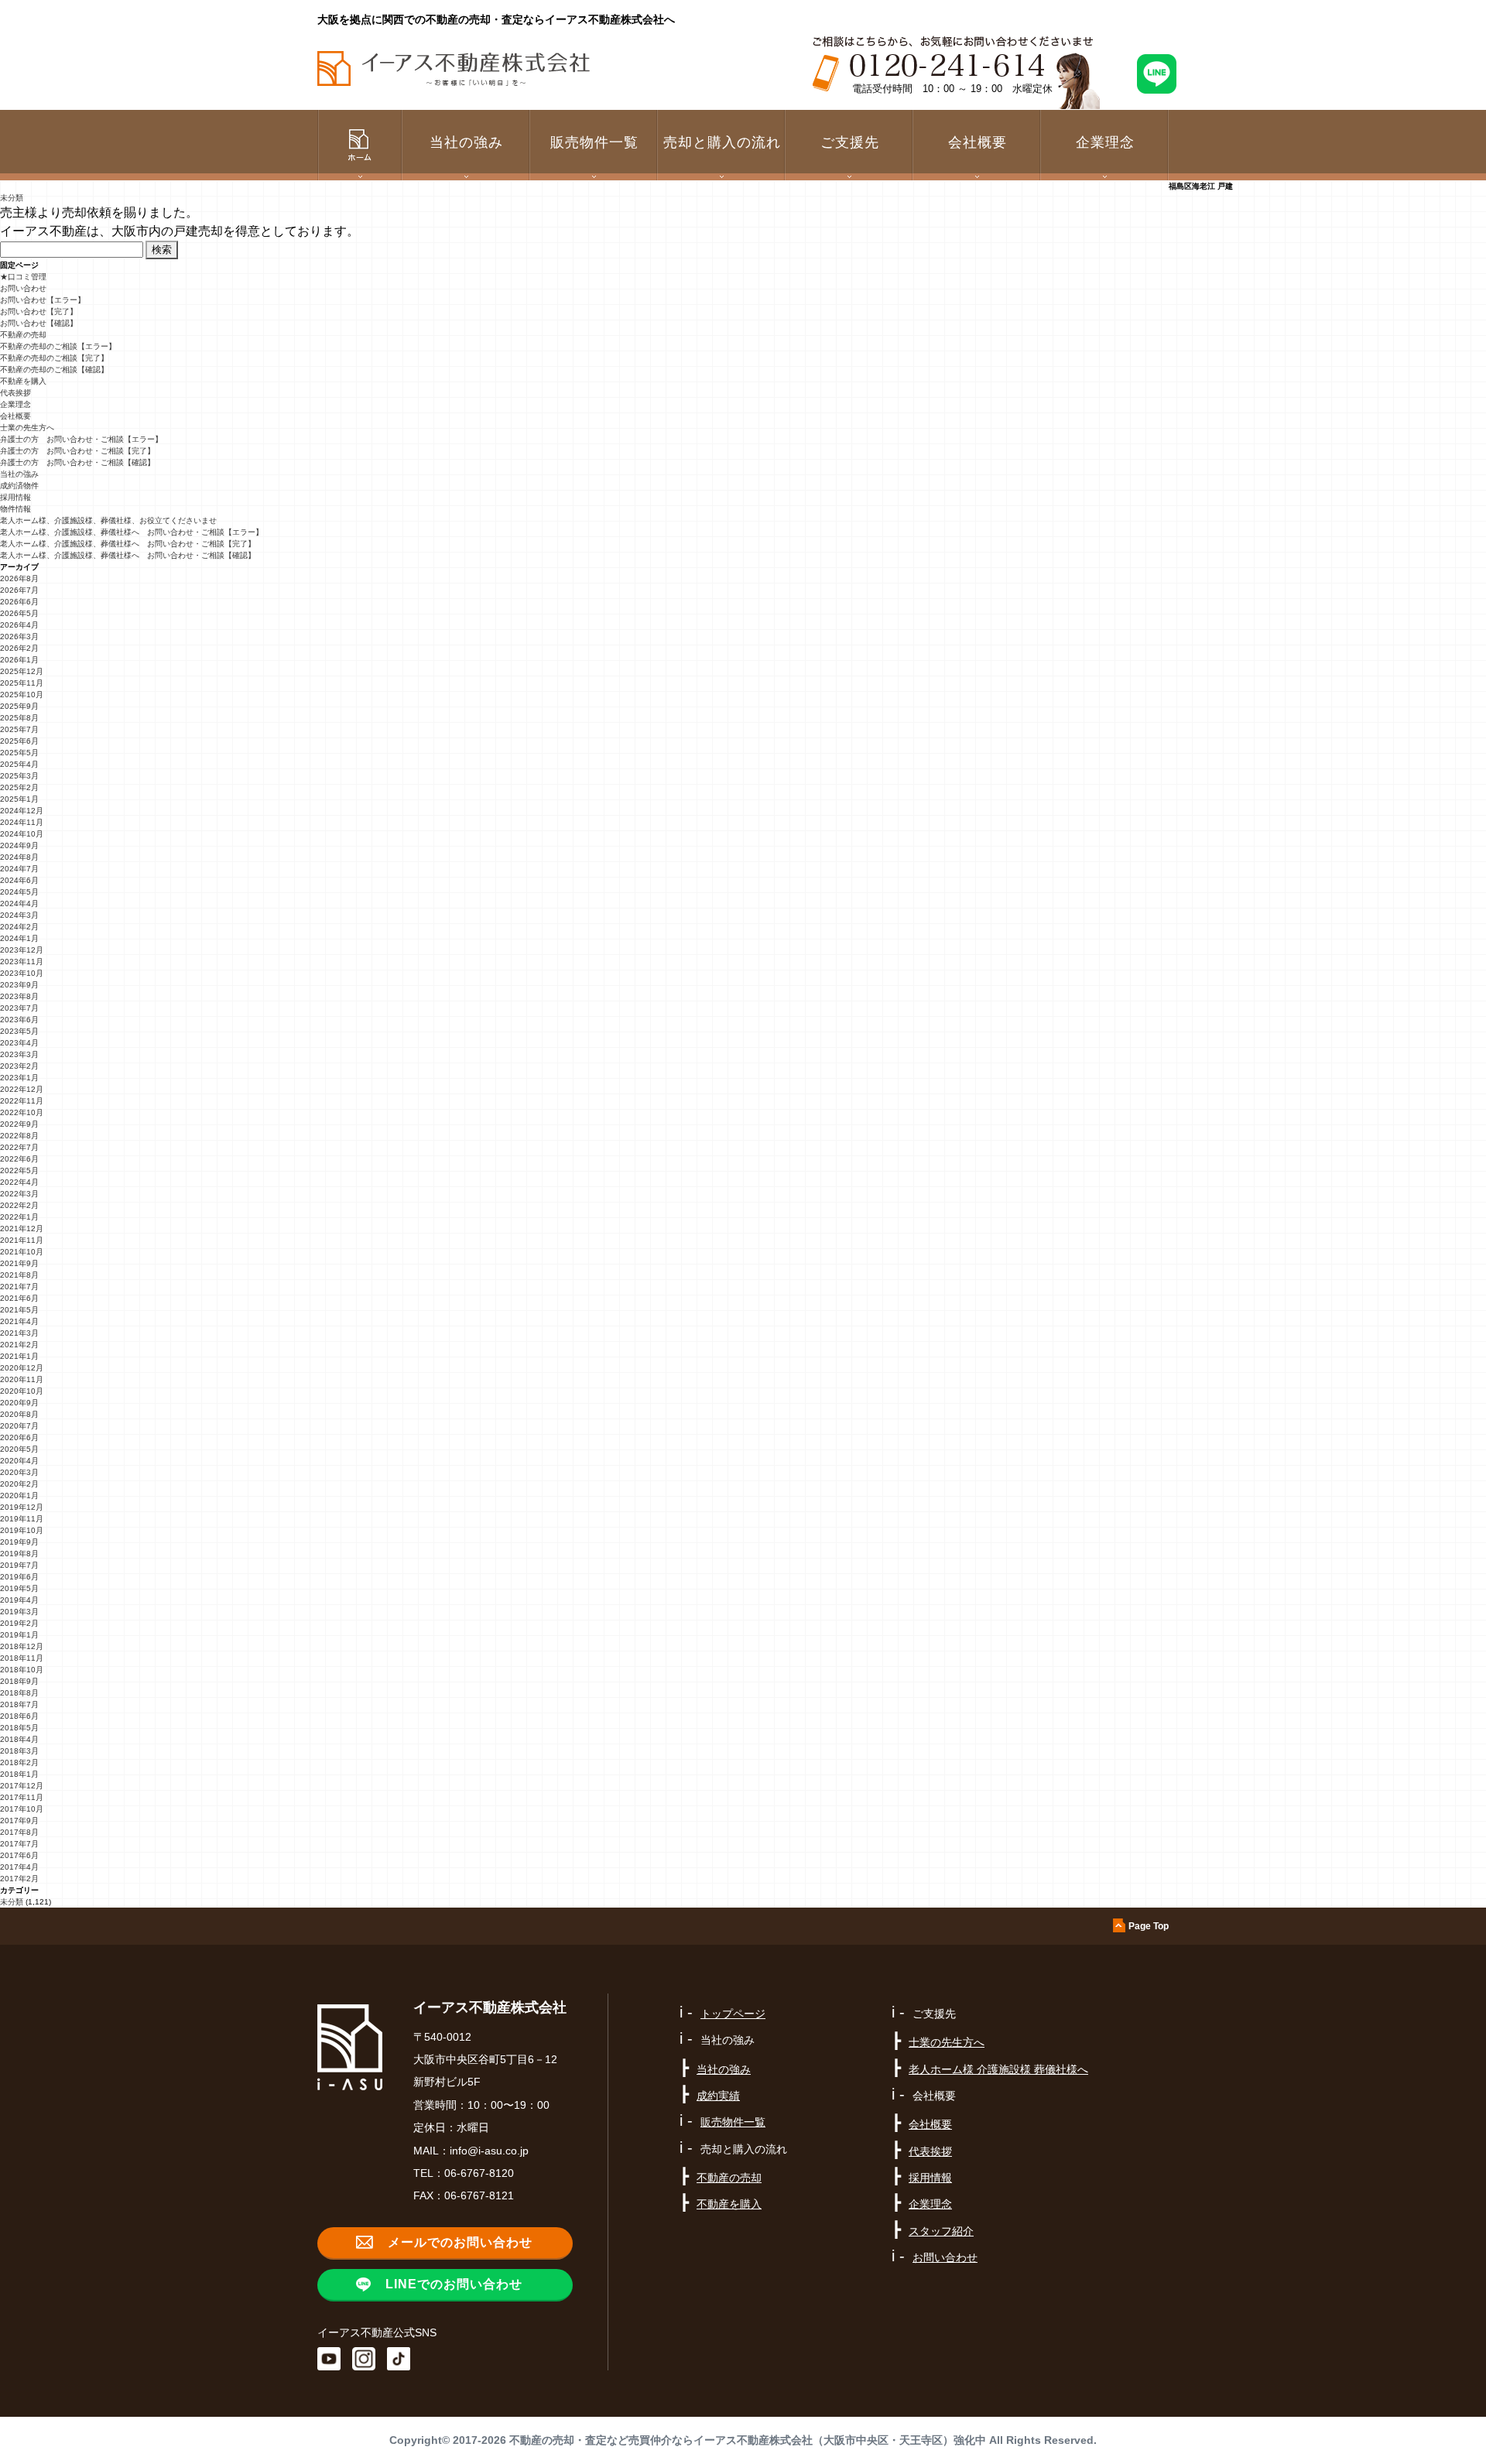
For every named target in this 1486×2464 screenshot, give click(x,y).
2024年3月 (19, 915)
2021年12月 (22, 1229)
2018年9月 (19, 1681)
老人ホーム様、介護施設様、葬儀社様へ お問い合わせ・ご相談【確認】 (128, 555)
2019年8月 (19, 1554)
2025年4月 (19, 764)
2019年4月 (19, 1600)
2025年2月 (19, 787)
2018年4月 (19, 1739)
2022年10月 (22, 1112)
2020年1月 (19, 1496)
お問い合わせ (23, 288)
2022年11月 (22, 1101)
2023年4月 (19, 1043)
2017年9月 (19, 1821)
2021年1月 (19, 1356)
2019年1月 (19, 1635)
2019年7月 (19, 1565)
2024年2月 (19, 927)
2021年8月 (19, 1275)
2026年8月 (19, 578)
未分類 (12, 198)
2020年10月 (22, 1391)
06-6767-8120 (479, 2173)
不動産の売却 (23, 335)
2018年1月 (19, 1774)
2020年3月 (19, 1472)
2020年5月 (19, 1449)
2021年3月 (19, 1333)
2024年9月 (19, 845)
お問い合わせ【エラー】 (43, 300)
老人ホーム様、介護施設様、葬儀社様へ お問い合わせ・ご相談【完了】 (128, 544)
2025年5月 (19, 753)
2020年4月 (19, 1461)
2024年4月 (19, 903)
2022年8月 (19, 1136)
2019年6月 (19, 1577)
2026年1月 (19, 660)
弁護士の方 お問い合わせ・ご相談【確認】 (77, 462)
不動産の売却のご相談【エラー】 (58, 346)
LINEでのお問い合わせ (454, 2284)
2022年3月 (19, 1194)
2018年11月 (22, 1658)
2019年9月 (19, 1542)
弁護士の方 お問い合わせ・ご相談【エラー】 (81, 439)
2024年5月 (19, 892)
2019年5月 (19, 1588)
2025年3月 (19, 776)
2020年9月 (19, 1403)
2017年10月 (22, 1809)
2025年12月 (22, 671)
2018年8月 (19, 1693)
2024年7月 (19, 869)
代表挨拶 (15, 393)
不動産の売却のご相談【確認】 (54, 370)
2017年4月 (19, 1867)
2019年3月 (19, 1612)
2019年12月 (22, 1507)
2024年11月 (22, 822)
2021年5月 (19, 1310)
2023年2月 (19, 1066)
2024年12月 (22, 811)
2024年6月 (19, 880)
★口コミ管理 (23, 277)
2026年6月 (19, 602)
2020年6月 (19, 1437)
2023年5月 (19, 1031)
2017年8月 (19, 1832)
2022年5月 (19, 1170)
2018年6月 (19, 1716)
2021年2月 (19, 1345)
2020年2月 (19, 1484)
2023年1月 (19, 1078)
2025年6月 (19, 741)
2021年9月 (19, 1263)
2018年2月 (19, 1762)
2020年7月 (19, 1426)
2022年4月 (19, 1182)
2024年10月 (22, 834)
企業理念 (1105, 142)
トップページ (733, 2014)
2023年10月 (22, 973)
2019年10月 (22, 1530)
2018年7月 (19, 1704)
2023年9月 (19, 985)
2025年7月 (19, 729)
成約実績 (718, 2096)
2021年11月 (22, 1240)
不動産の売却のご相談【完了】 (54, 358)
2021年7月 (19, 1287)
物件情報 (15, 509)
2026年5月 (19, 613)
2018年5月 (19, 1728)
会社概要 (15, 416)
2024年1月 (19, 938)
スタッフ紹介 (941, 2231)
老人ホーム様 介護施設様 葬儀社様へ (998, 2069)
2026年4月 (19, 625)
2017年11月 (22, 1797)
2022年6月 (19, 1159)
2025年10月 (22, 695)
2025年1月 (19, 799)
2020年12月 (22, 1368)
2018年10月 (22, 1670)
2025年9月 (19, 706)
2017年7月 (19, 1844)
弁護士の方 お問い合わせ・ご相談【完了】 (77, 451)
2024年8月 (19, 857)
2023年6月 (19, 1020)
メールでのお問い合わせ (460, 2242)
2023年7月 (19, 1008)
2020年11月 (22, 1379)
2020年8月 (19, 1414)
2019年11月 (22, 1519)
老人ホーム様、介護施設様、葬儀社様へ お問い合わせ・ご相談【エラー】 (132, 532)
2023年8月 (19, 996)
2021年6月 (19, 1298)
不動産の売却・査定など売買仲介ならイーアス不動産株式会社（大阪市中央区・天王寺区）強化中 (748, 2440)
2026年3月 (19, 637)
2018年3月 (19, 1751)
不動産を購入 (23, 381)
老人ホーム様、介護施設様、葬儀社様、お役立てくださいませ (108, 520)
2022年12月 (22, 1089)
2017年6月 (19, 1855)
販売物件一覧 (594, 142)
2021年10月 (22, 1252)
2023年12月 (22, 950)
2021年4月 (19, 1321)
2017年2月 (19, 1879)
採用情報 (15, 497)
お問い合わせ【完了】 (39, 311)
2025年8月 (19, 718)
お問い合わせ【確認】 (39, 323)
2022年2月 (19, 1205)
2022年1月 (19, 1217)
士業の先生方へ (27, 428)
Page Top (1149, 1926)
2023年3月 (19, 1054)
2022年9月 (19, 1124)
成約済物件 (19, 486)
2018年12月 (22, 1646)
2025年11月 (22, 683)
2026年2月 (19, 648)
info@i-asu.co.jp (489, 2151)
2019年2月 (19, 1623)
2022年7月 (19, 1147)
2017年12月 (22, 1786)
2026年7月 (19, 590)
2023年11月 (22, 962)
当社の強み (19, 474)
